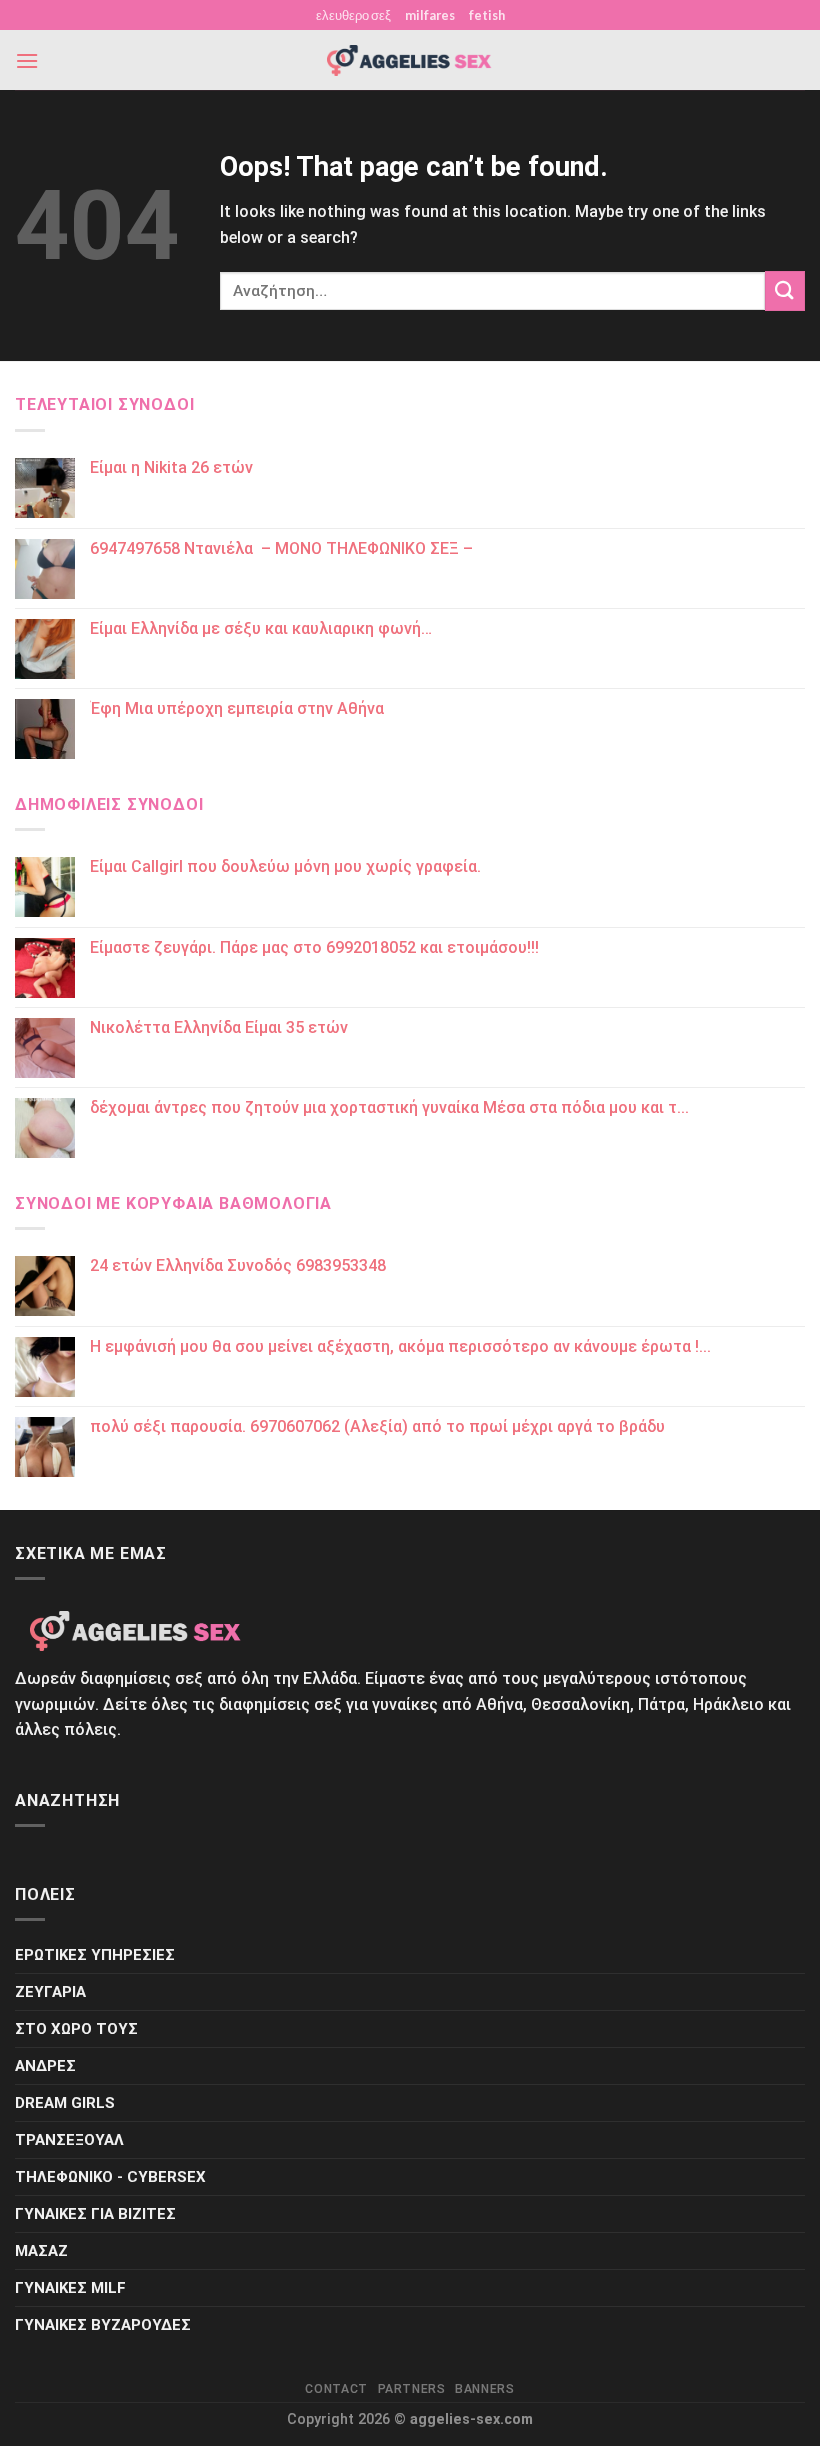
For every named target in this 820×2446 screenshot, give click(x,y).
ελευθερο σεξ (353, 15)
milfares (430, 15)
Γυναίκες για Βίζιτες (95, 2214)
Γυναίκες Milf (70, 2288)
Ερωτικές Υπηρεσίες (95, 1955)
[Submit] (785, 290)
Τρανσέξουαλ (69, 2140)
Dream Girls (65, 2103)
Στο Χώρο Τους (76, 2029)
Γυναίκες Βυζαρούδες (103, 2325)
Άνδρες (45, 2066)
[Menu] (27, 60)
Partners (412, 2389)
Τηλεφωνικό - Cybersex (110, 2177)
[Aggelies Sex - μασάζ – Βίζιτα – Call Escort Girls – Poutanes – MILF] (410, 60)
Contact (336, 2389)
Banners (484, 2389)
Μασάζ (41, 2251)
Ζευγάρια (50, 1992)
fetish (487, 15)
